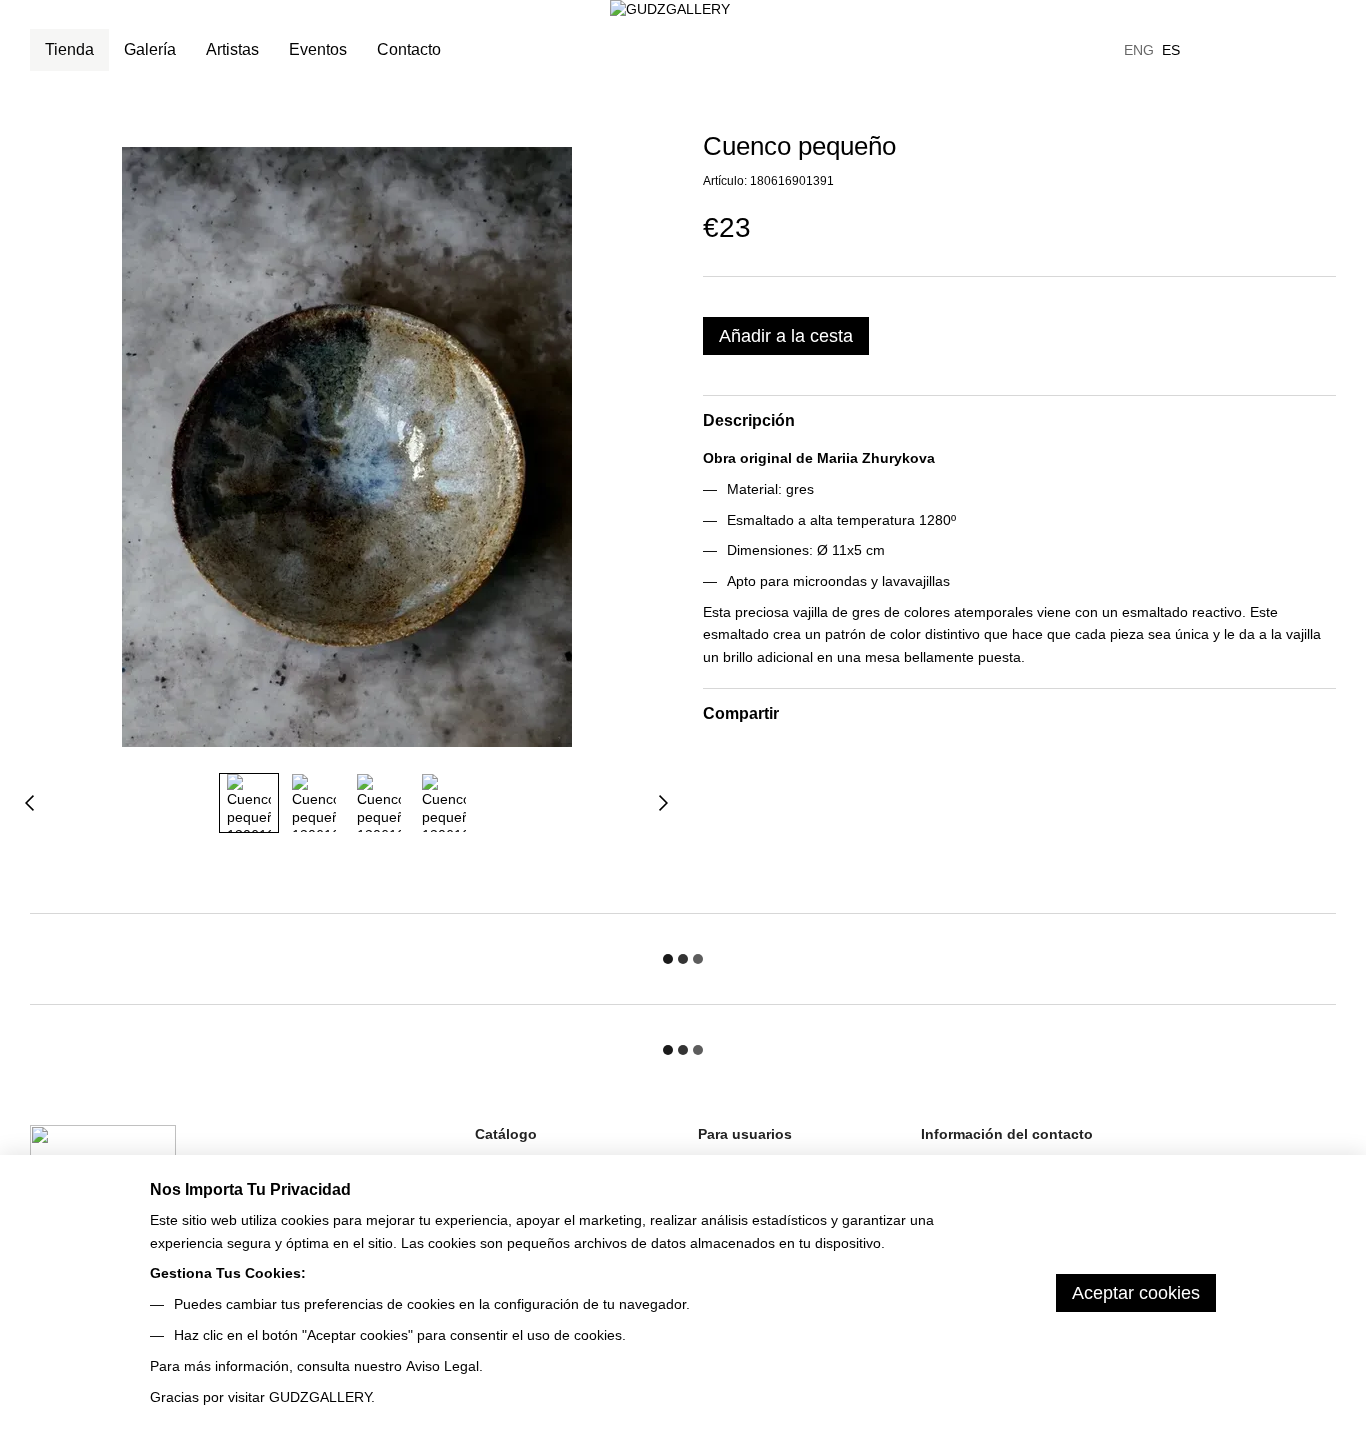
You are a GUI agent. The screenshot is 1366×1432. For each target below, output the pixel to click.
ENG (1139, 50)
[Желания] (1216, 50)
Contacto (409, 49)
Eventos (318, 49)
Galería (150, 49)
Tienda (69, 49)
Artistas (232, 49)
